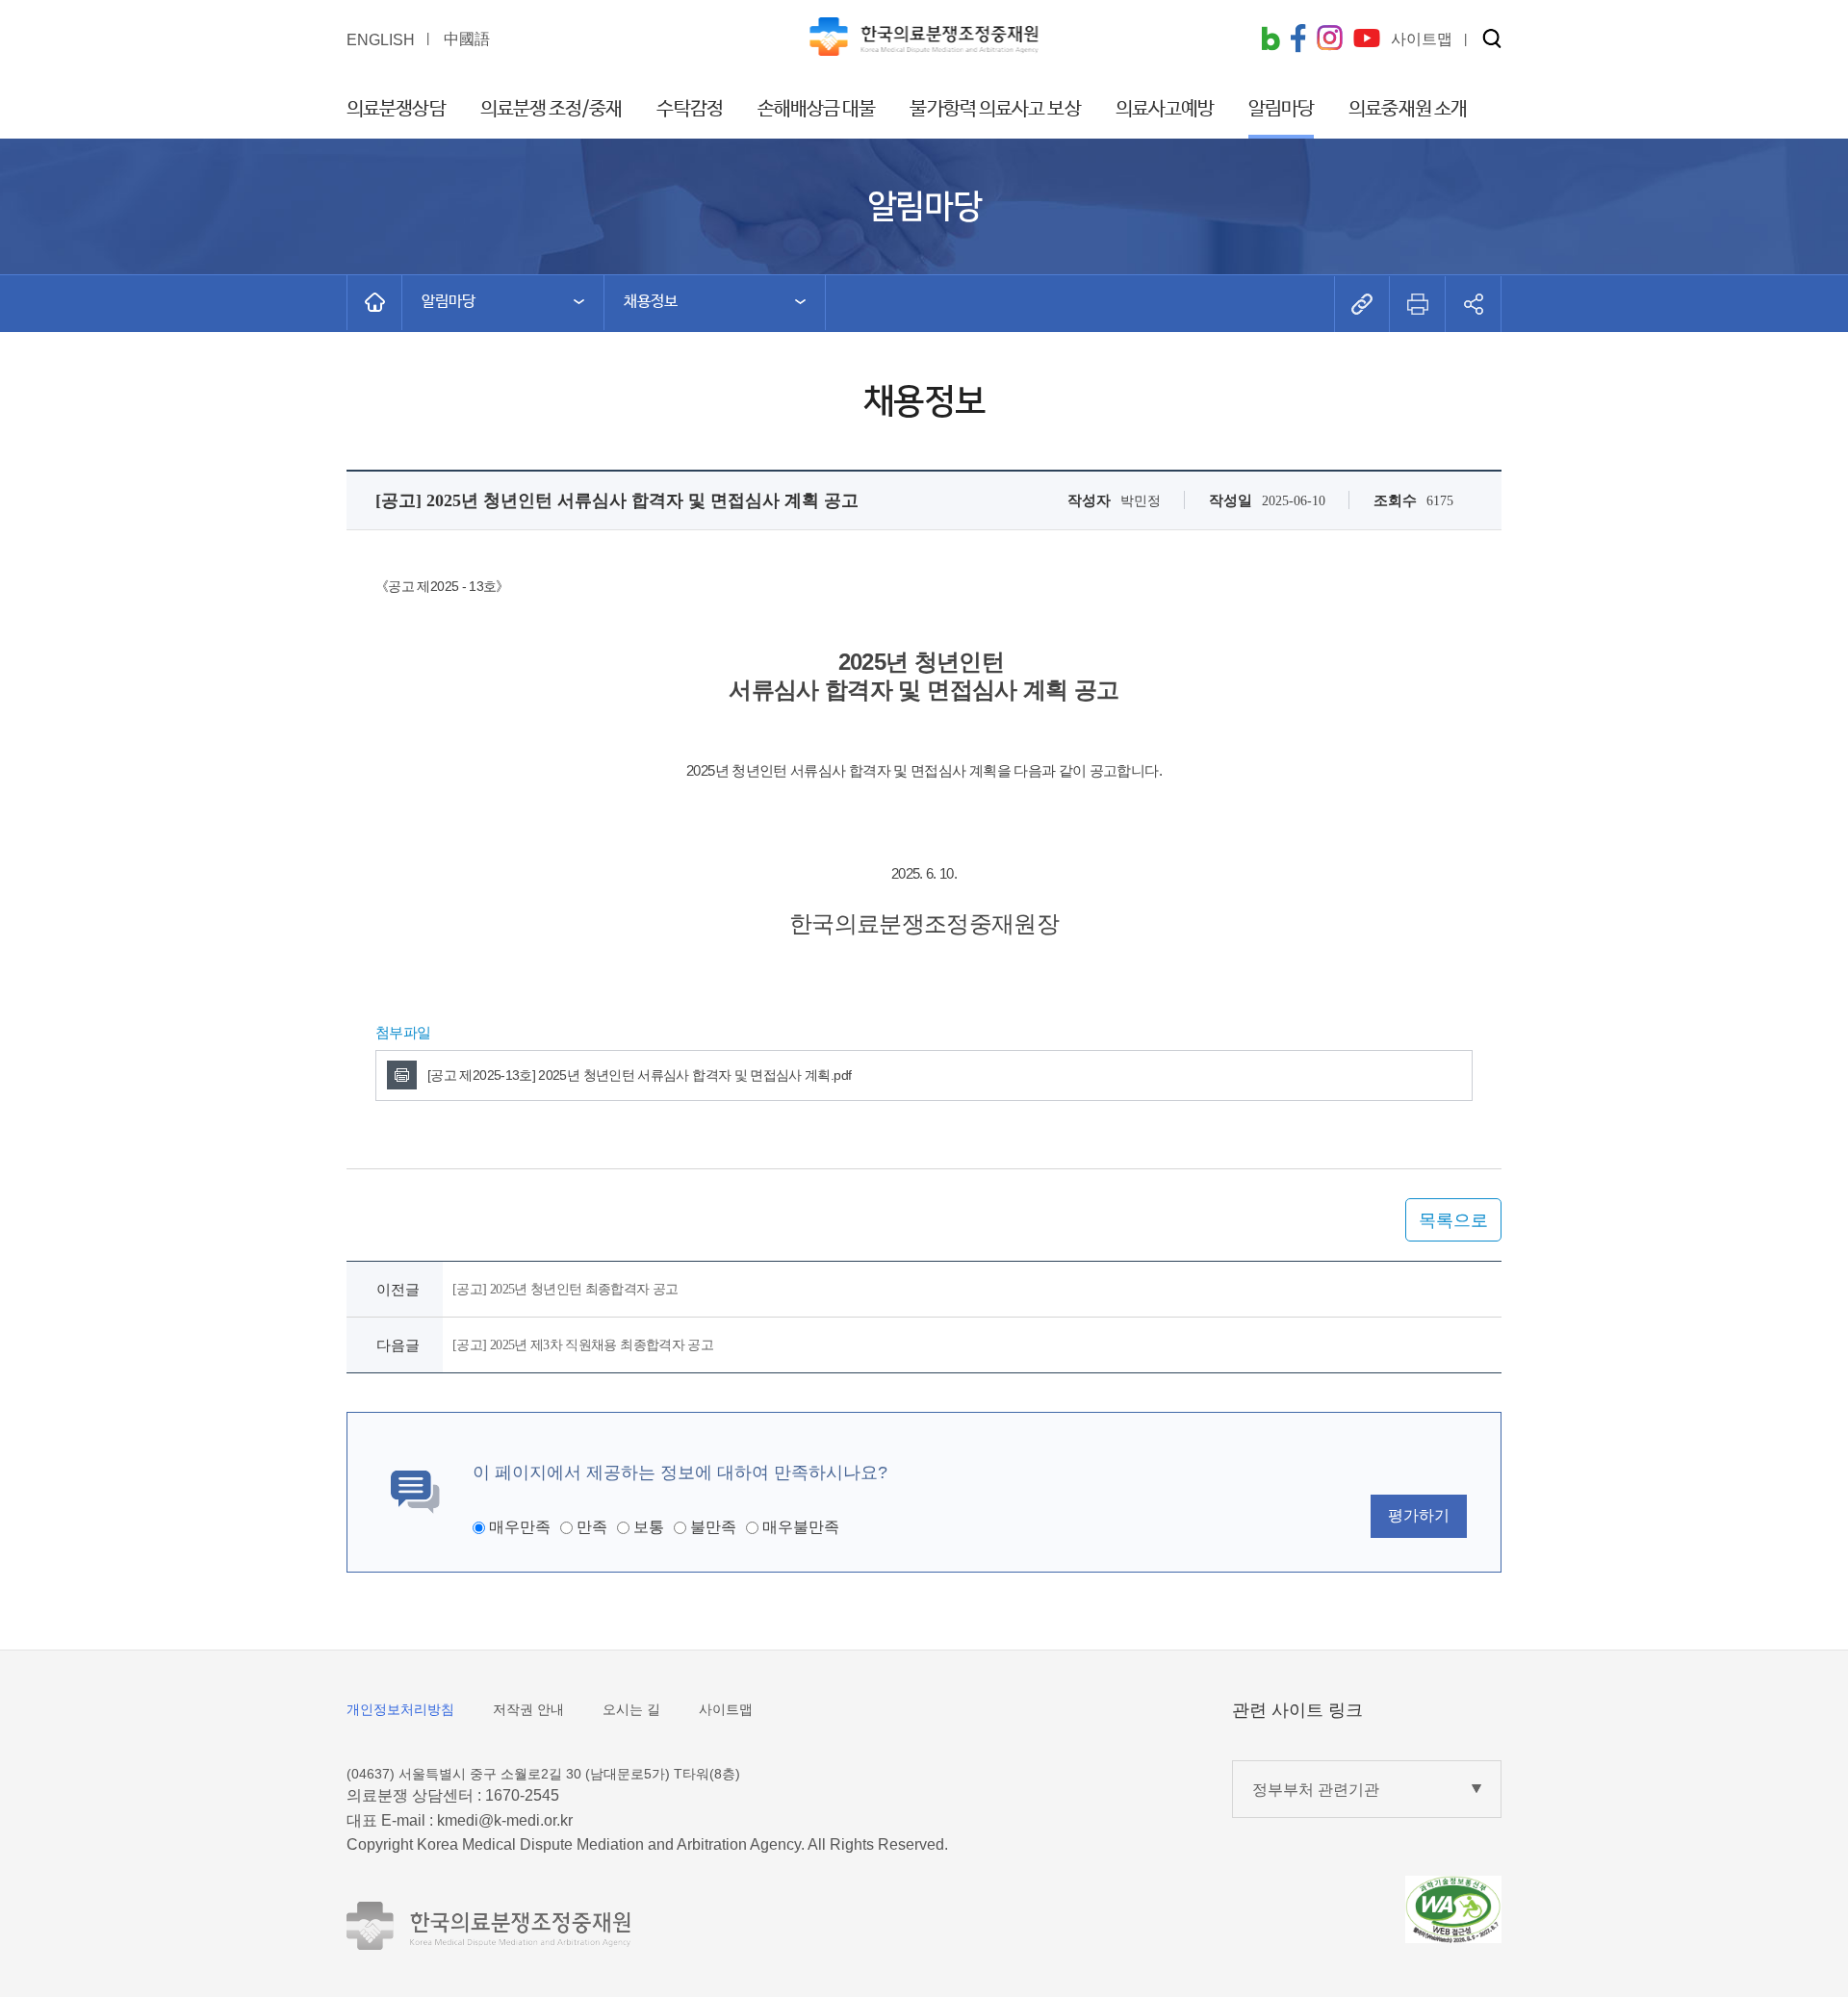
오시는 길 (631, 1709)
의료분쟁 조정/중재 (552, 109)
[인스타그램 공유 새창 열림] (1330, 40)
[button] (1492, 40)
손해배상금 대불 (817, 109)
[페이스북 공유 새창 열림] (1298, 40)
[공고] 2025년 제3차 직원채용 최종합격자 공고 (583, 1345)
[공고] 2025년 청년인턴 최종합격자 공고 (565, 1289)
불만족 (713, 1527)
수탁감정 (689, 109)
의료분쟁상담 (396, 109)
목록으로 (1453, 1220)
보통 (649, 1527)
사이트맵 (726, 1709)
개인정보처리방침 (400, 1709)
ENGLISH (381, 40)
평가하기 (1419, 1515)
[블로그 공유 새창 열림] (1270, 40)
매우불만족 (801, 1527)
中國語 (467, 39)
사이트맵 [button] (1422, 39)
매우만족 (520, 1527)
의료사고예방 (1165, 109)
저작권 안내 (528, 1709)
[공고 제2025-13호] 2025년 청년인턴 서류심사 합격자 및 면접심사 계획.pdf (639, 1075)
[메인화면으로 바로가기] (374, 302)
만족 (592, 1527)
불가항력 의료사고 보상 (995, 109)
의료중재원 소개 (1408, 109)
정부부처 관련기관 (1316, 1790)
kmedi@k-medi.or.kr (505, 1820)
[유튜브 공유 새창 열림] (1367, 40)
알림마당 (1281, 109)
